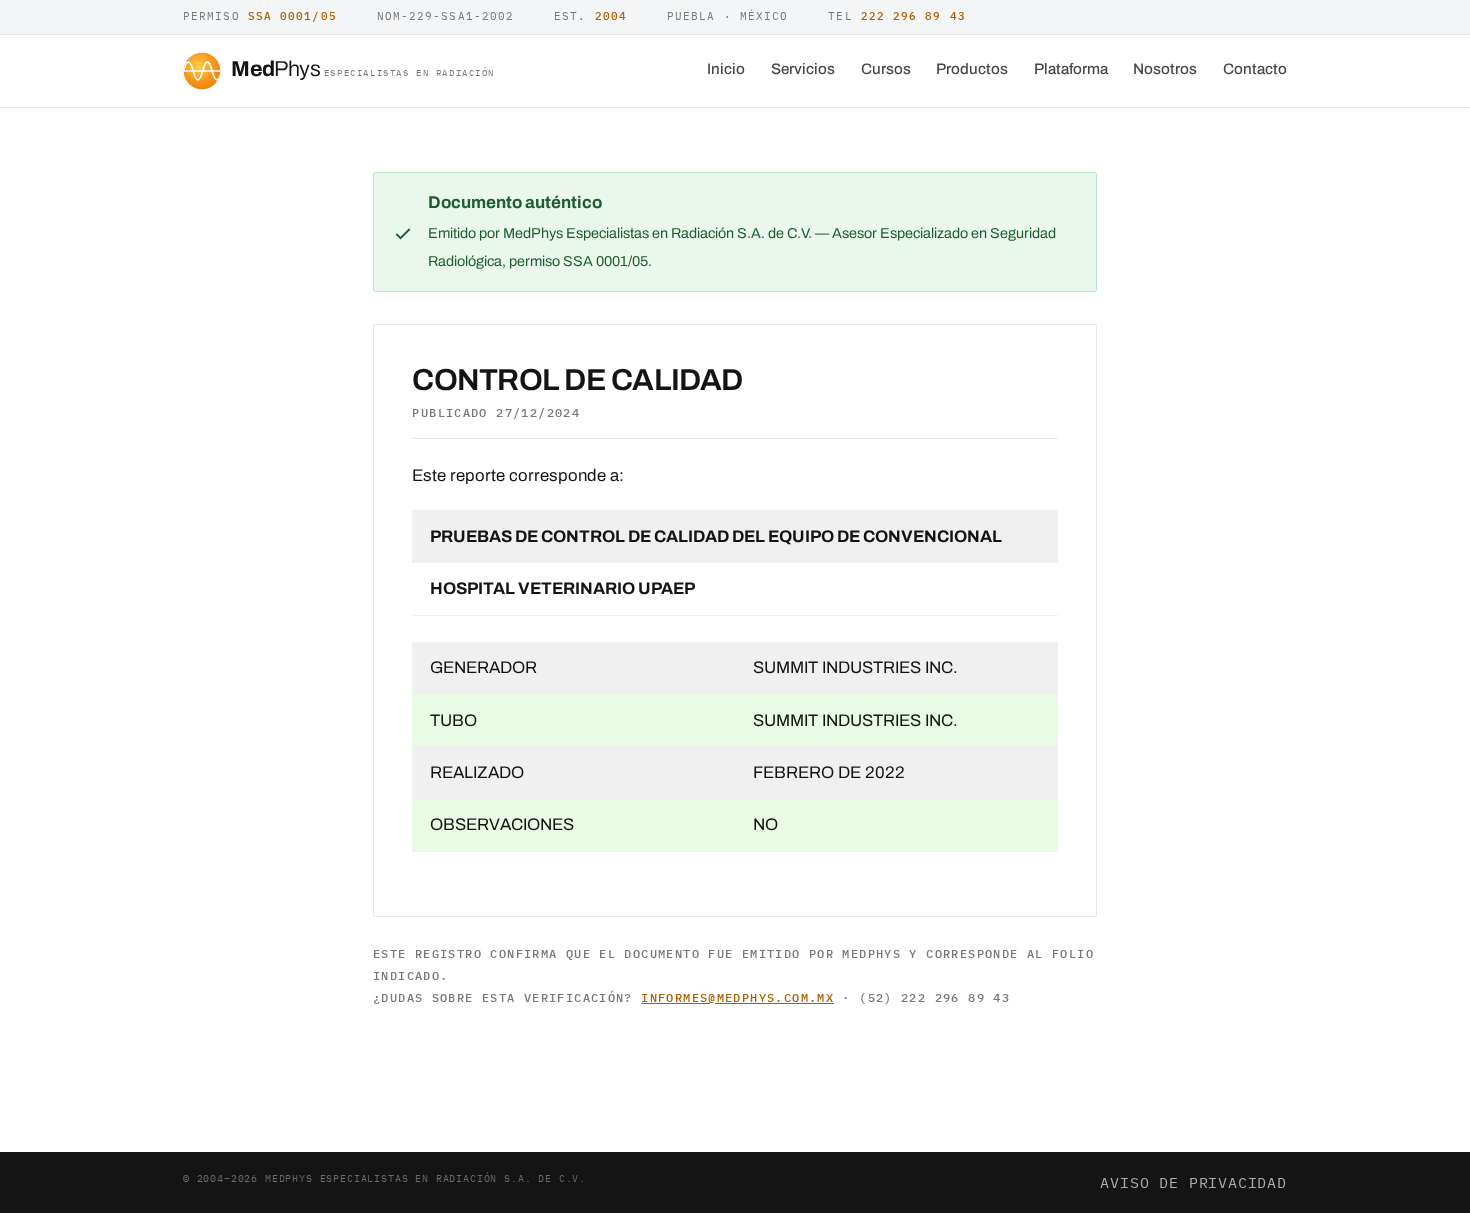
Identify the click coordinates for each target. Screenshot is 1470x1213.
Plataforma (1071, 69)
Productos (972, 69)
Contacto (1255, 69)
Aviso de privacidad (1193, 1182)
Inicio (726, 69)
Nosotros (1165, 69)
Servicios (803, 69)
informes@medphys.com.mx (737, 997)
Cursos (886, 69)
